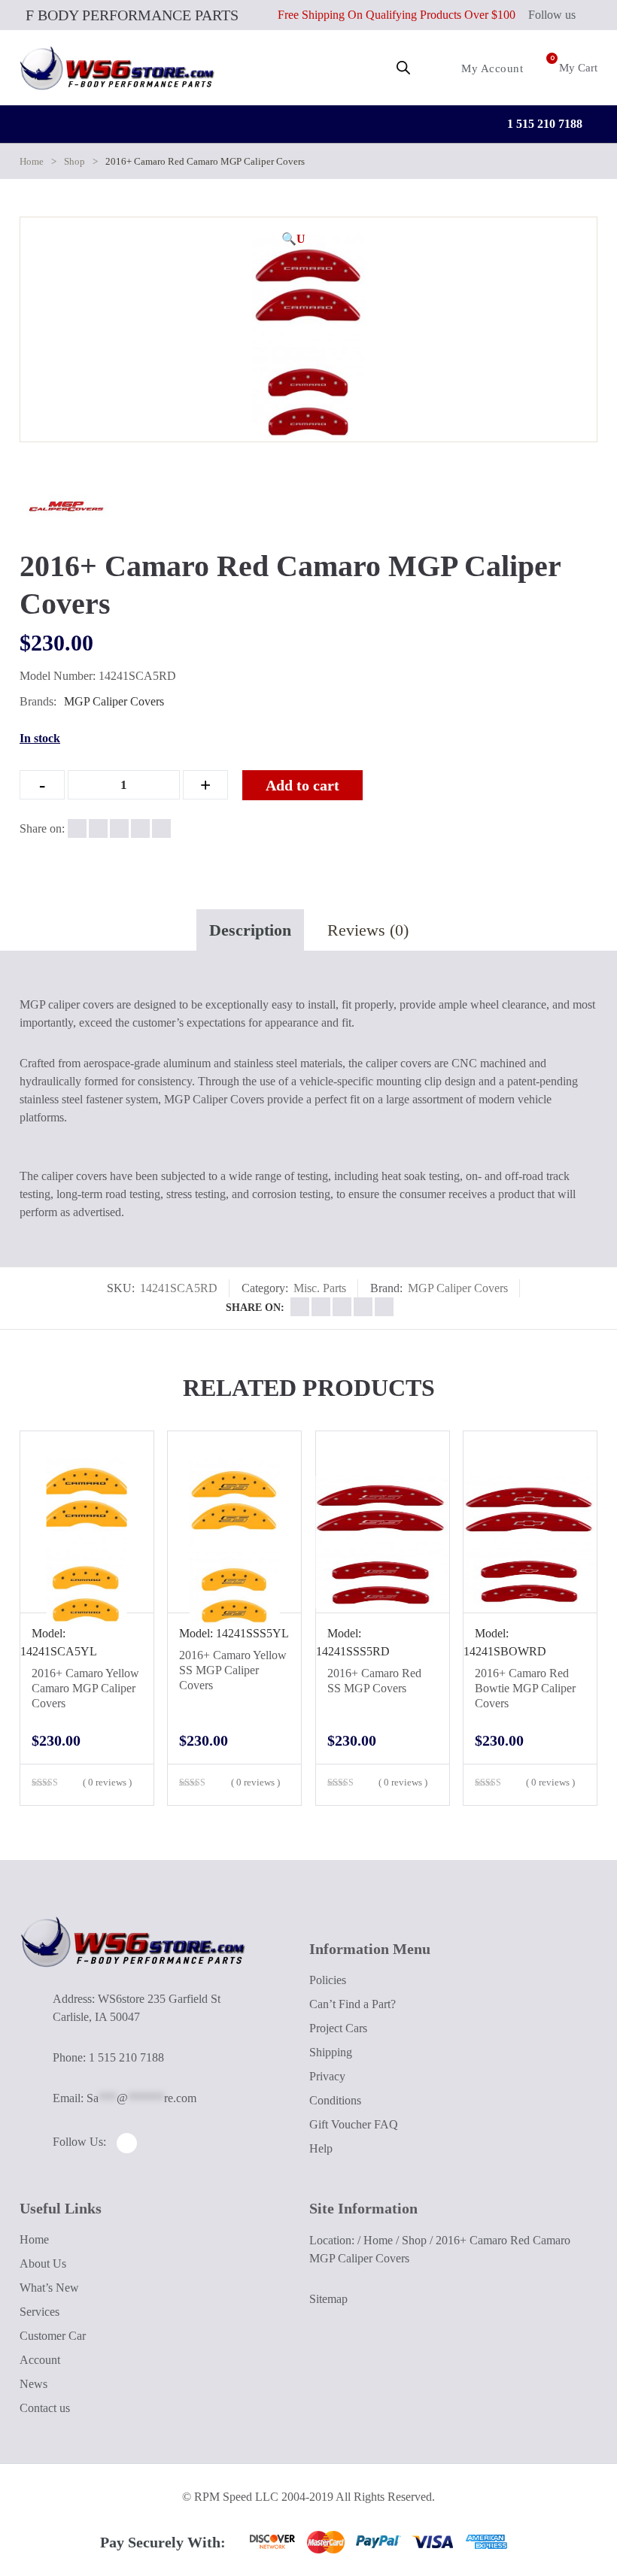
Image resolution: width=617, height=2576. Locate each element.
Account (40, 2360)
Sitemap (328, 2299)
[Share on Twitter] (98, 828)
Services (40, 2312)
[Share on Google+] (119, 828)
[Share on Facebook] (77, 828)
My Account (491, 68)
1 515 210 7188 (543, 124)
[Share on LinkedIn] (140, 828)
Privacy (327, 2076)
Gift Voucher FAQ (354, 2124)
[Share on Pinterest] (161, 828)
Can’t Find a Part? (353, 2004)
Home (32, 161)
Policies (328, 1980)
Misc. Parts (320, 1288)
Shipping (331, 2052)
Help (321, 2148)
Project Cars (338, 2028)
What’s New (49, 2288)
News (33, 2384)
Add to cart (302, 785)
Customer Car (53, 2336)
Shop (74, 161)
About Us (43, 2263)
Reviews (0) (368, 930)
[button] (293, 239)
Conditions (335, 2100)
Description (250, 930)
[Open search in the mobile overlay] (403, 68)
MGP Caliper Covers (114, 701)
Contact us (45, 2408)
